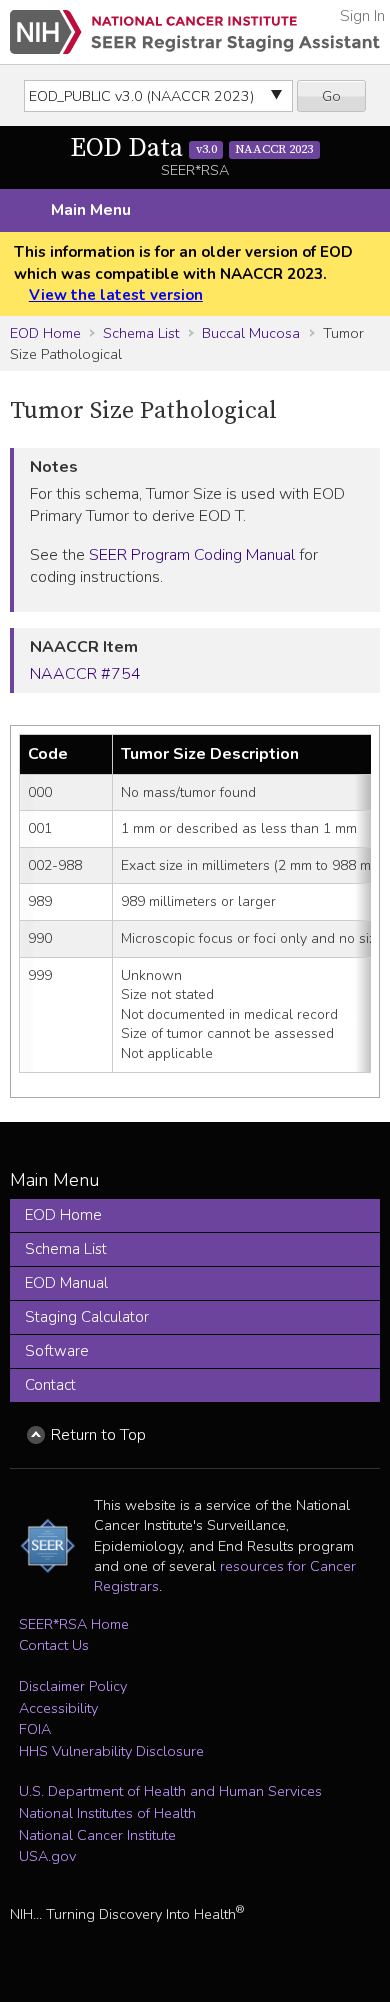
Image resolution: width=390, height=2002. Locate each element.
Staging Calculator (87, 1317)
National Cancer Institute (97, 1835)
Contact (50, 1385)
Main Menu (91, 210)
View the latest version (116, 295)
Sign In (362, 16)
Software (57, 1351)
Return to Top (98, 1435)
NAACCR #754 (85, 674)
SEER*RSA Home (74, 1624)
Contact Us (54, 1645)
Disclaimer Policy (73, 1686)
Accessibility (58, 1708)
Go (331, 96)
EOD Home (45, 333)
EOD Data (191, 148)
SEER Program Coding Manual (192, 555)
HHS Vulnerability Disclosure (111, 1751)
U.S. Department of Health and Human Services (170, 1791)
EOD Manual (66, 1283)
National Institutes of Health (107, 1813)
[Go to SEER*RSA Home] (195, 32)
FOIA (35, 1729)
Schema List (141, 333)
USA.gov (47, 1856)
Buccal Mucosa (251, 333)
